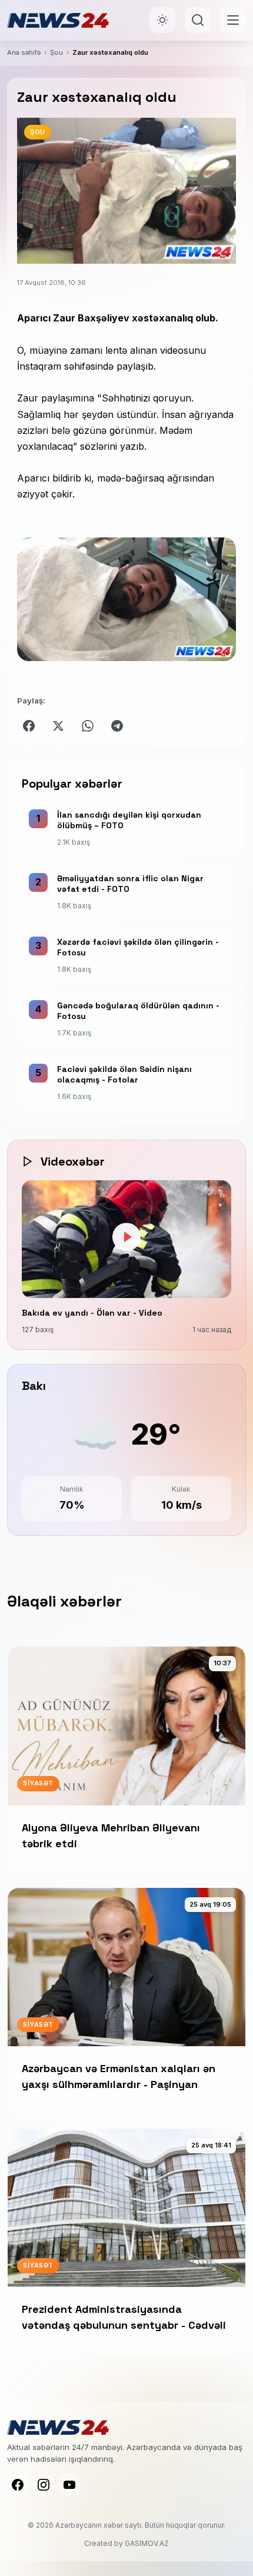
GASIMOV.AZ (147, 2543)
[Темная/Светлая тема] (162, 20)
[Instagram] (44, 2485)
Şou (56, 52)
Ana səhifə (24, 52)
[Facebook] (18, 2485)
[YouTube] (69, 2485)
